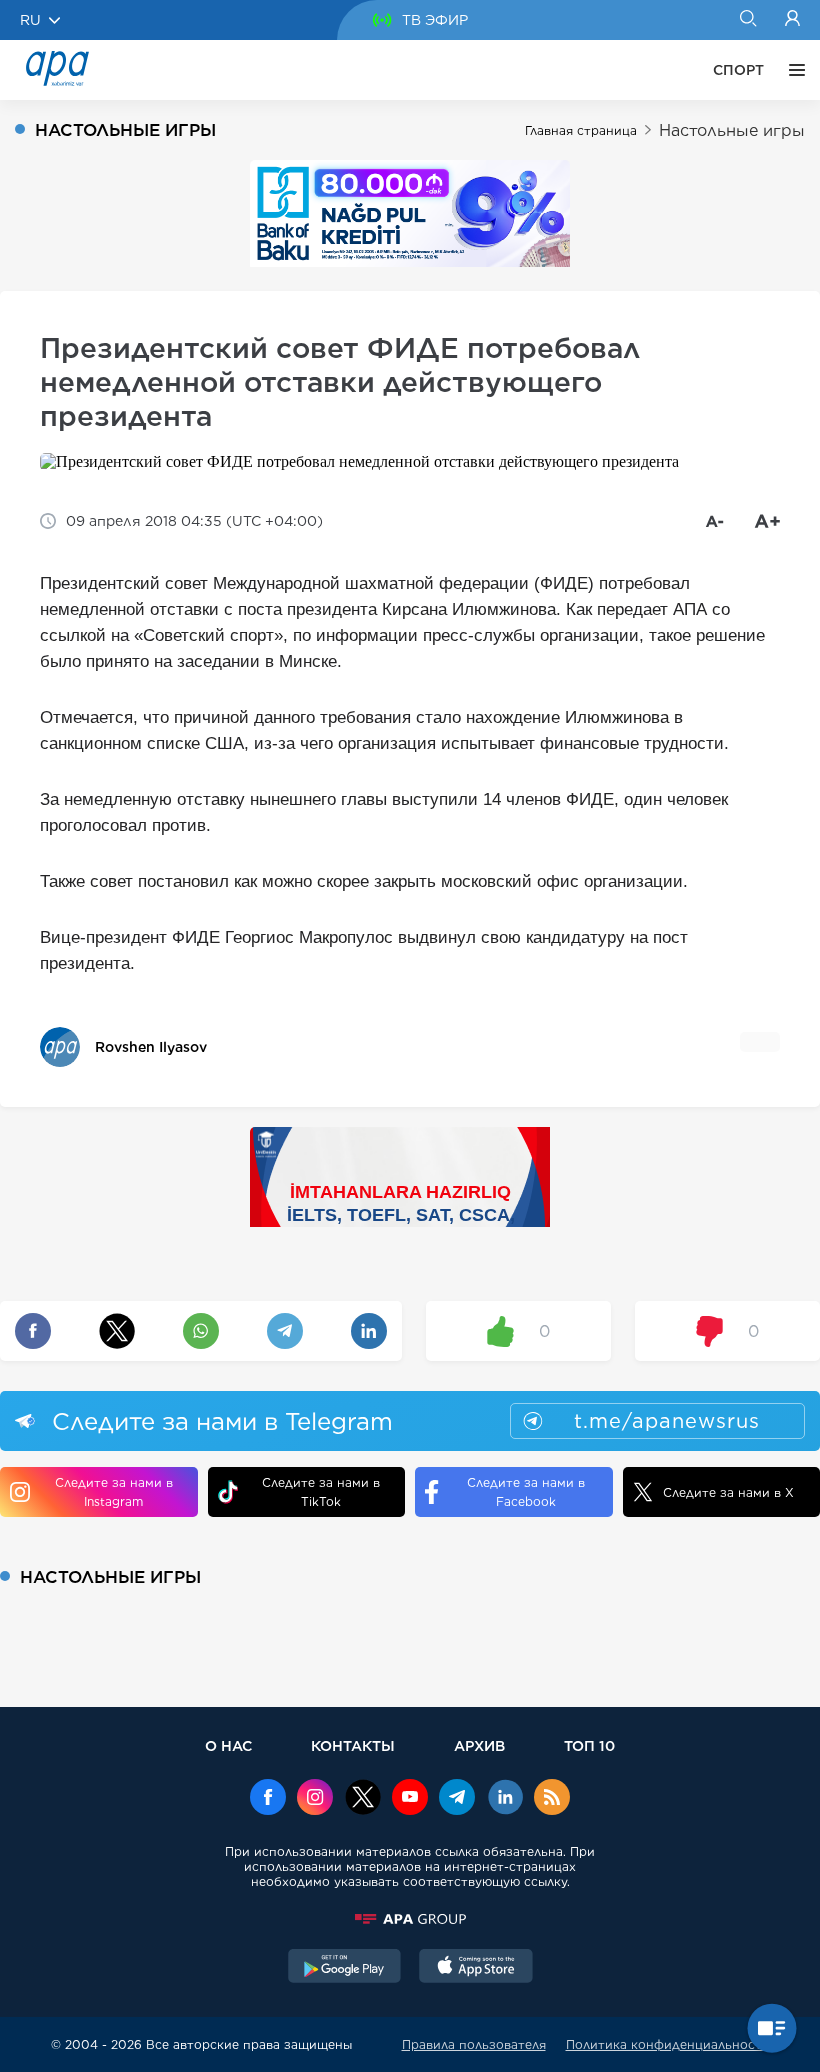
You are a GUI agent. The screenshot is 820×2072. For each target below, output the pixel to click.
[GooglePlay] (345, 1968)
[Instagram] (315, 1799)
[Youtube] (410, 1799)
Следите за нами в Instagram (114, 1492)
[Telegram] (457, 1799)
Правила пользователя (474, 2044)
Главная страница (581, 130)
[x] (363, 1799)
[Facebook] (268, 1799)
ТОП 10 (589, 1745)
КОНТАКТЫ (353, 1745)
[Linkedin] (505, 1799)
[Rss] (552, 1799)
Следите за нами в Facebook (526, 1492)
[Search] (747, 20)
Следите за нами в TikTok (321, 1492)
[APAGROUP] (410, 1919)
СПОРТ (738, 70)
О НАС (228, 1745)
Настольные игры (732, 130)
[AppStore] (476, 1968)
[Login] (792, 20)
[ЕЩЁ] (792, 70)
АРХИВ (479, 1745)
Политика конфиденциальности (668, 2044)
